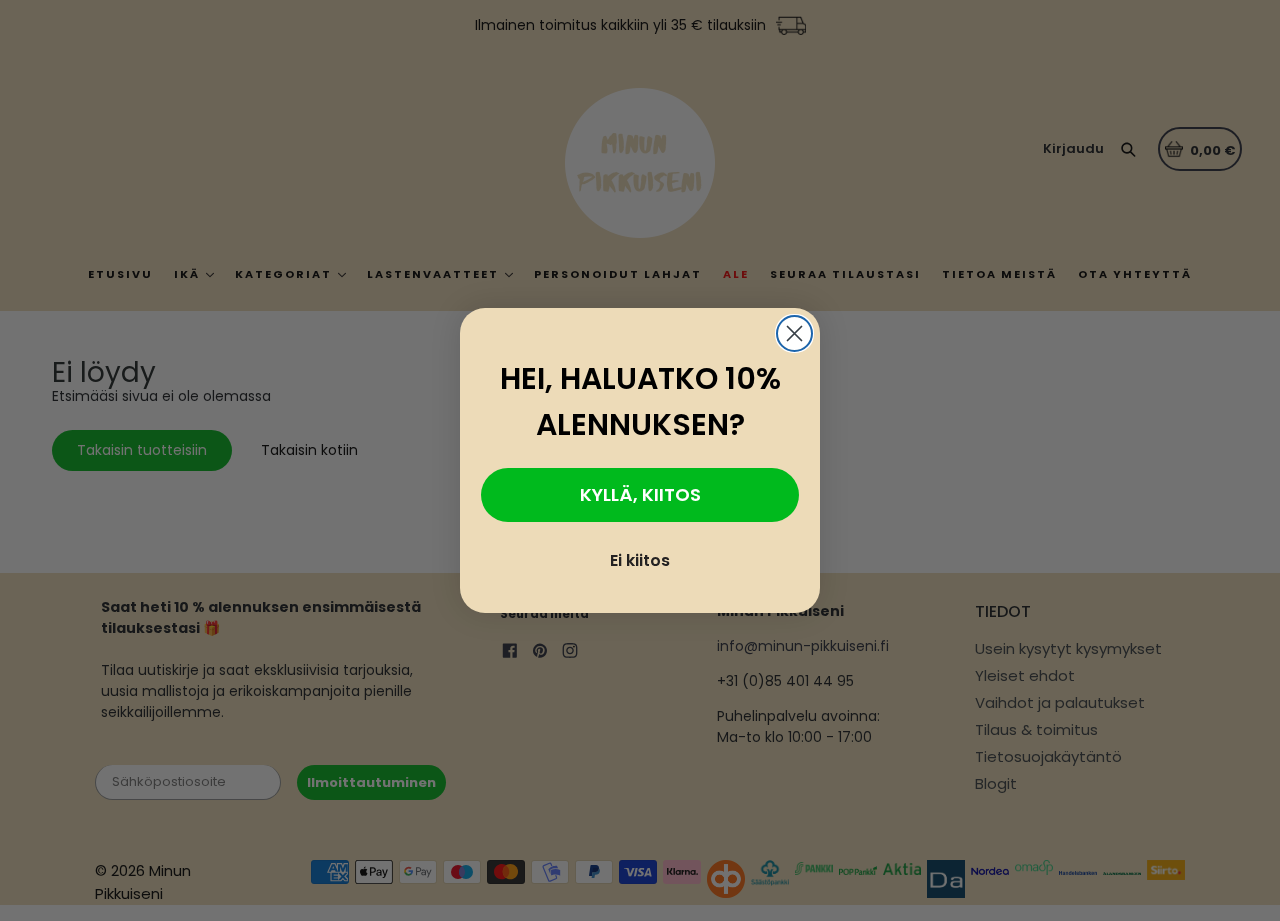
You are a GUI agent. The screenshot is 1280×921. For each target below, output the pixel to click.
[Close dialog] (794, 333)
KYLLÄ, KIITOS (640, 494)
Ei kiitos (640, 560)
